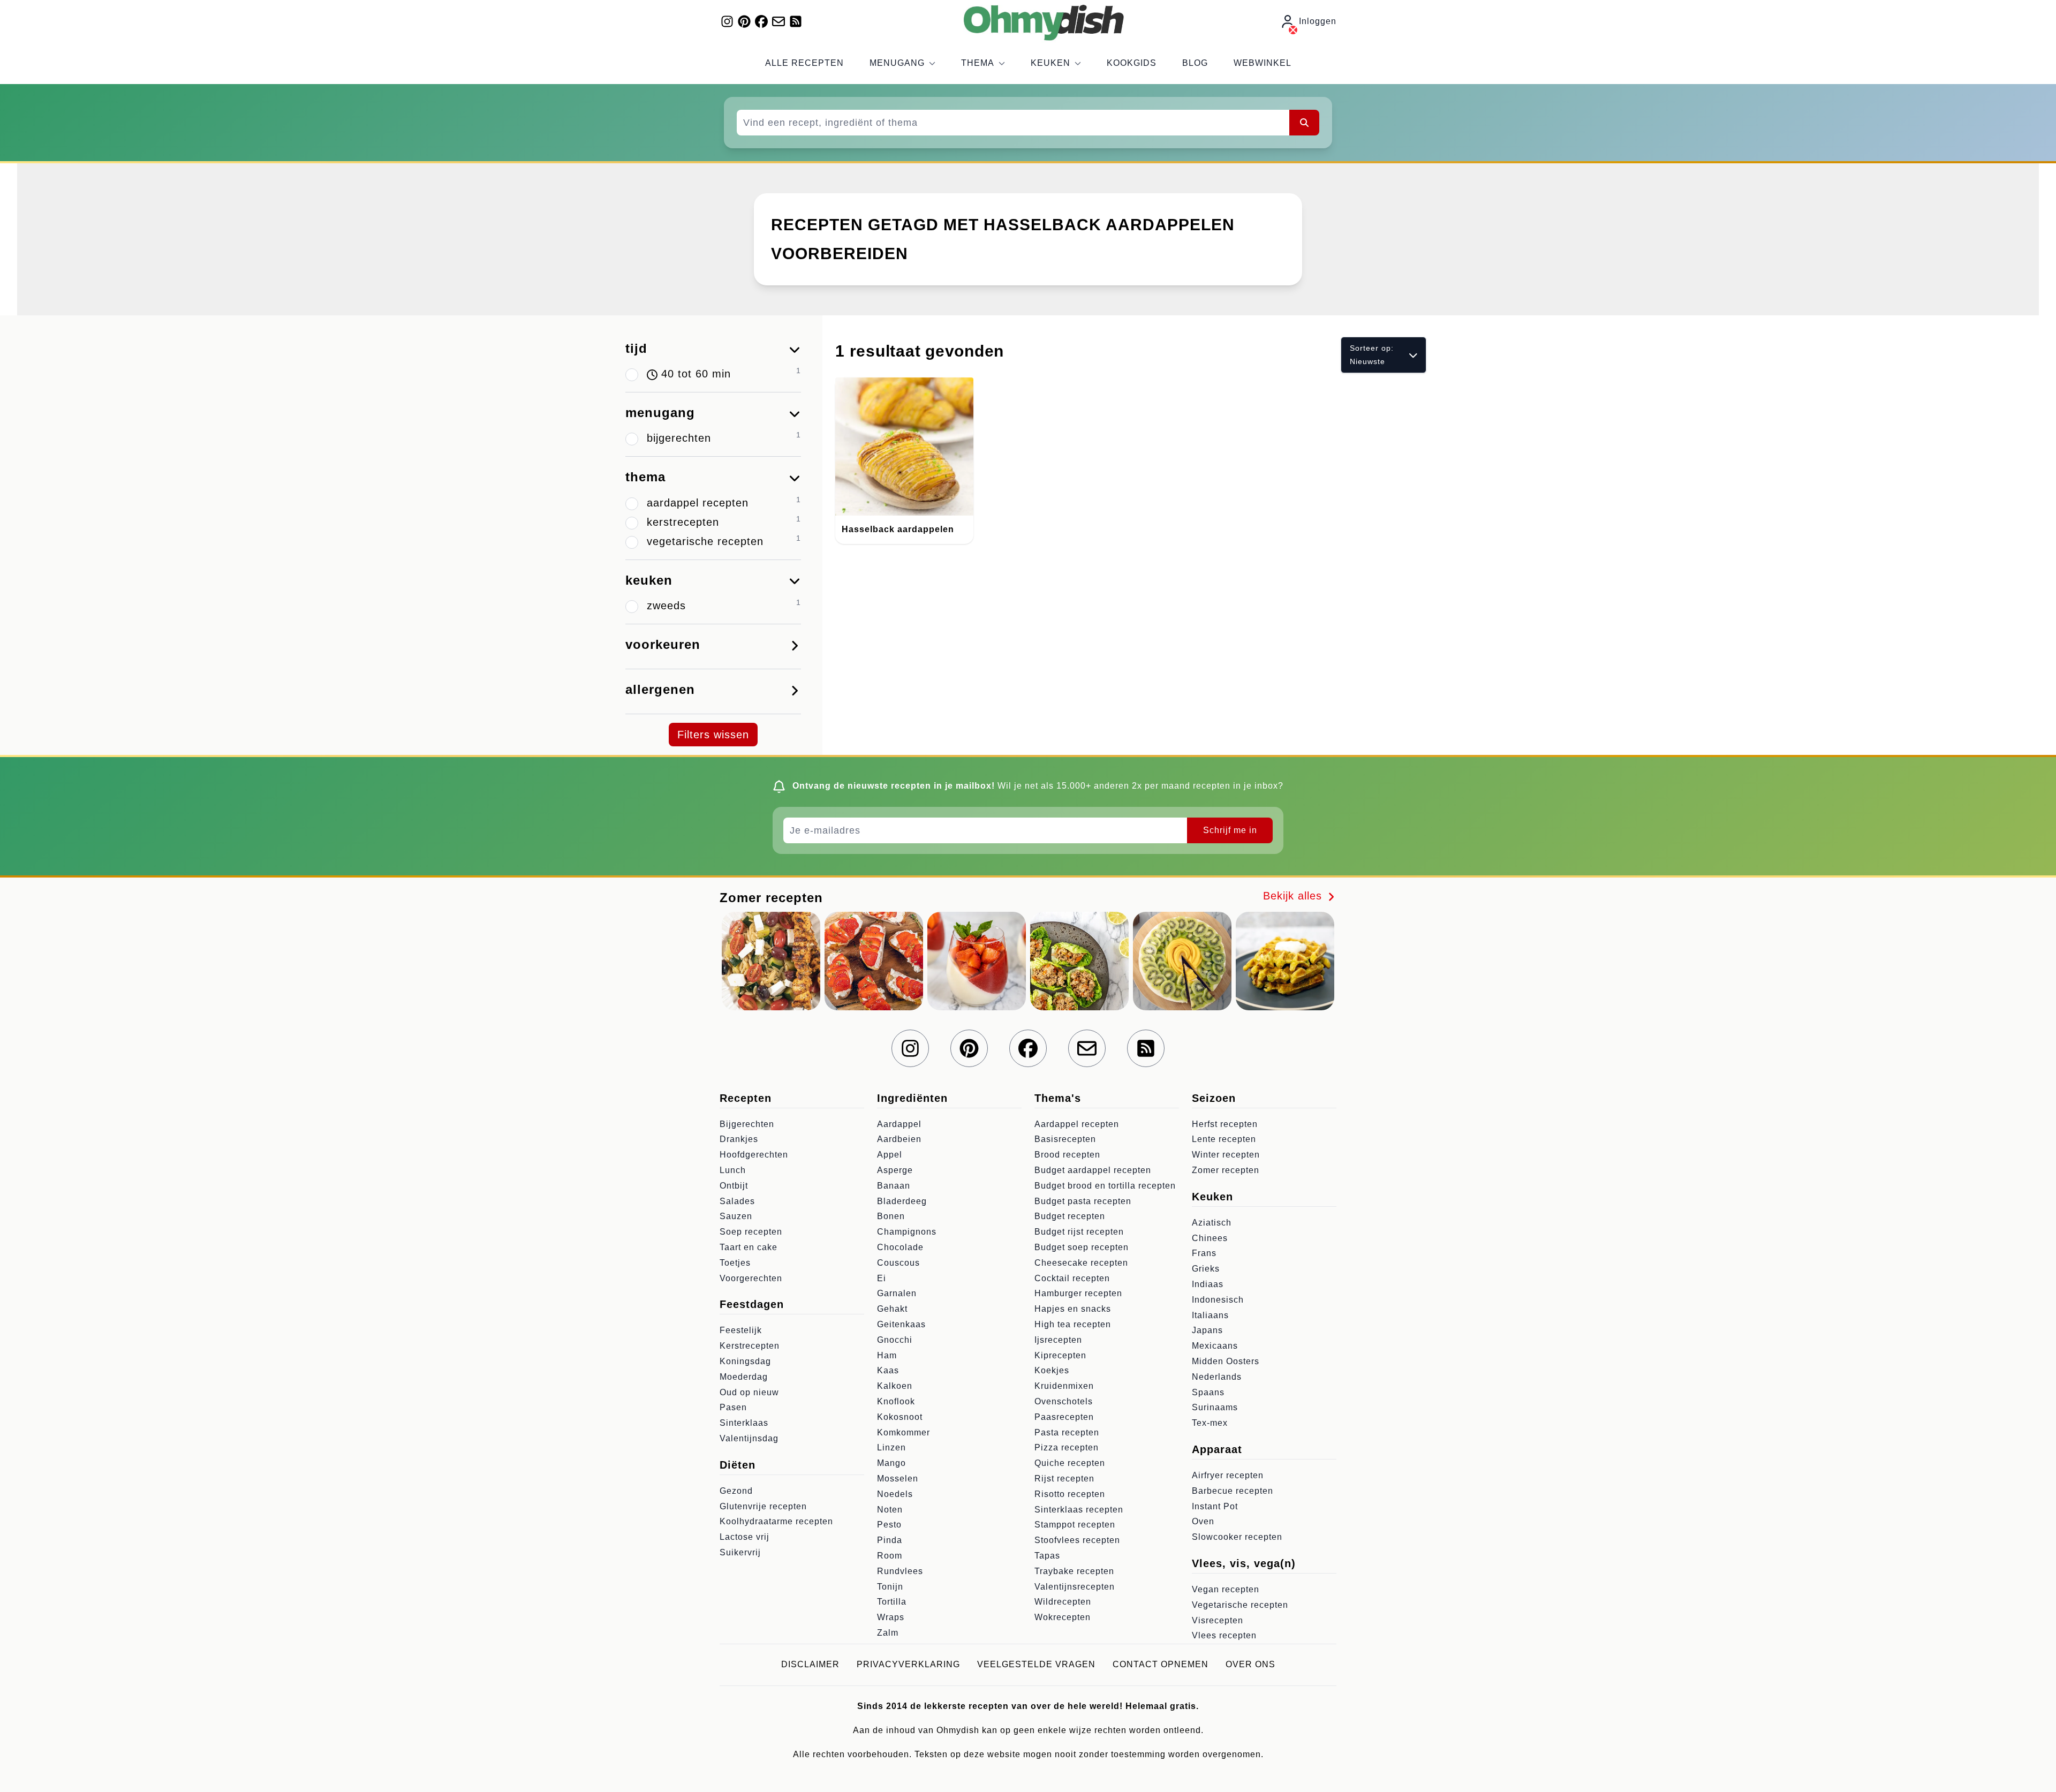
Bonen (891, 1216)
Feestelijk (741, 1330)
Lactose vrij (744, 1537)
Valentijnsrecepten (1075, 1587)
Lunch (733, 1170)
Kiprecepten (1060, 1355)
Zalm (888, 1633)
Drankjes (739, 1139)
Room (890, 1556)
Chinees (1210, 1238)
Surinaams (1215, 1407)
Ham (887, 1355)
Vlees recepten (1224, 1635)
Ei (882, 1278)
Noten (890, 1510)
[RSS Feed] (796, 21)
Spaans (1208, 1392)
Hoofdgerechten (754, 1155)
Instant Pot (1215, 1506)
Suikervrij (740, 1552)
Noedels (895, 1494)
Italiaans (1210, 1315)
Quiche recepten (1070, 1463)
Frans (1204, 1253)
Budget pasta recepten (1083, 1201)
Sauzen (736, 1216)
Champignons (907, 1232)
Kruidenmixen (1064, 1386)
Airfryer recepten (1228, 1475)
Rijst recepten (1064, 1479)
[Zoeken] (1304, 123)
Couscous (898, 1263)
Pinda (890, 1540)
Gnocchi (895, 1340)
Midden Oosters (1226, 1361)
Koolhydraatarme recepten (776, 1521)
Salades (737, 1201)
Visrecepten (1218, 1620)
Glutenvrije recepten (763, 1506)
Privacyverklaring (908, 1664)
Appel (890, 1155)
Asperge (895, 1170)
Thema (978, 63)
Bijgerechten (747, 1124)
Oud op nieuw (749, 1392)
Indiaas (1208, 1284)
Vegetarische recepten (1240, 1605)
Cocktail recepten (1072, 1278)
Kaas (888, 1370)
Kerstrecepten (750, 1346)
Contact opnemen (1161, 1664)
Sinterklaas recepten (1079, 1510)
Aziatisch (1212, 1223)
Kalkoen (895, 1386)
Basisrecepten (1065, 1139)
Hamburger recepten (1078, 1293)
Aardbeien (899, 1139)
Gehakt (892, 1309)
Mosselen (898, 1479)
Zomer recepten (1226, 1170)
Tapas (1047, 1556)
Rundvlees (900, 1571)
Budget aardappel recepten (1093, 1170)
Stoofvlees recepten (1077, 1540)
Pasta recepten (1067, 1432)
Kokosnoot (900, 1417)
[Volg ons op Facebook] (761, 21)
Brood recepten (1067, 1155)
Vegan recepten (1226, 1589)
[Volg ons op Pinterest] (744, 21)
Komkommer (904, 1432)
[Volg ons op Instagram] (727, 21)
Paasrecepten (1064, 1417)
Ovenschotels (1064, 1401)
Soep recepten (751, 1232)
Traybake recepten (1074, 1571)
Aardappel (899, 1124)
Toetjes (735, 1263)
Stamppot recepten (1075, 1525)
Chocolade (900, 1247)
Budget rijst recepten (1079, 1232)
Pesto (889, 1525)
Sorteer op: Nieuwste (1372, 355)
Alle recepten (804, 63)
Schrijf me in (1230, 830)
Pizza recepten (1067, 1447)
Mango (891, 1463)
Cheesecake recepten (1081, 1263)
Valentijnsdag (749, 1438)
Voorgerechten (751, 1278)
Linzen (891, 1447)
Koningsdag (745, 1361)
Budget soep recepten (1082, 1247)
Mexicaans (1215, 1346)
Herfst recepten (1225, 1124)
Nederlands (1217, 1377)
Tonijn (890, 1587)
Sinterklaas (744, 1423)
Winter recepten (1226, 1155)
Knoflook (896, 1401)
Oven (1203, 1521)
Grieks (1206, 1269)
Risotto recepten (1070, 1494)
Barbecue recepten (1233, 1491)
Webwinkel (1263, 63)
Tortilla (892, 1602)
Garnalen (897, 1293)
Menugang (897, 63)
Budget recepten (1070, 1216)
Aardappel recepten (1077, 1124)
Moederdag (744, 1377)
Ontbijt (734, 1186)
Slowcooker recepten (1237, 1537)
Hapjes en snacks (1073, 1309)
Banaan (894, 1186)
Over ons (1250, 1664)
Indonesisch (1218, 1300)
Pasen (733, 1407)
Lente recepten (1224, 1139)
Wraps (891, 1617)
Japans (1207, 1330)
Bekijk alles (1294, 896)
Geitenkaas (901, 1324)
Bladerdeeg (902, 1201)
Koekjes (1052, 1370)
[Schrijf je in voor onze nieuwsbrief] (778, 21)
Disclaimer (810, 1664)
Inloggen (1318, 21)
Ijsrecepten (1058, 1340)
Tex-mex (1210, 1423)
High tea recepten (1073, 1324)
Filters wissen (713, 735)
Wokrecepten (1063, 1617)
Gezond (736, 1491)
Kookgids (1132, 63)
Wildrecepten (1063, 1602)
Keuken (1050, 63)
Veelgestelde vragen (1036, 1664)
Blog (1195, 63)
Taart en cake (749, 1247)
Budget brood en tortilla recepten (1105, 1186)
